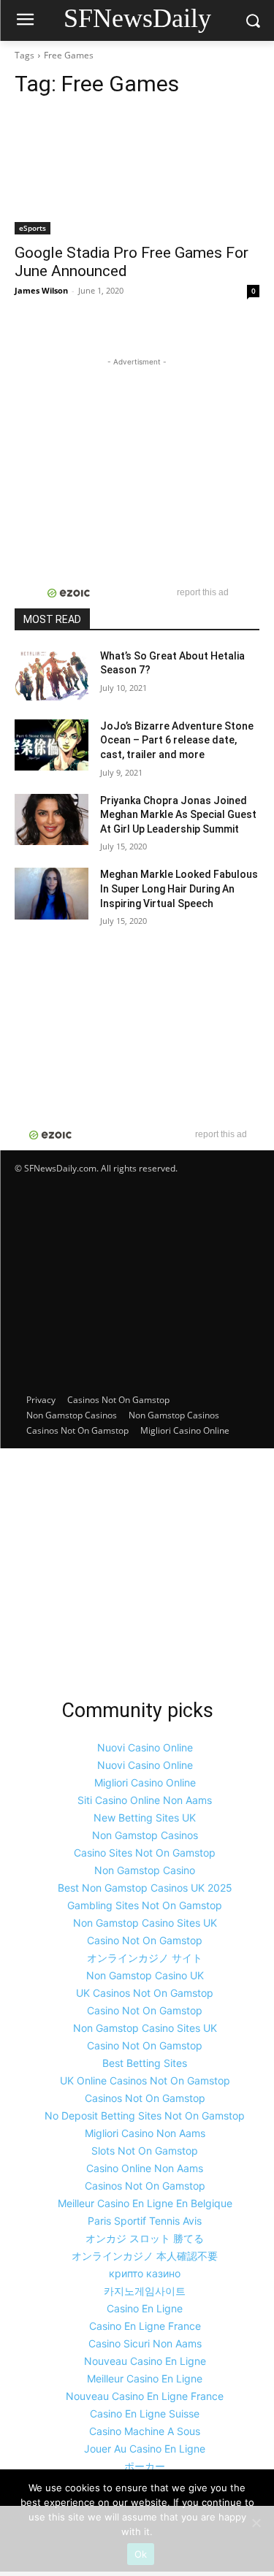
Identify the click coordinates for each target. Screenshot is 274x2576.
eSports (33, 228)
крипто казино (145, 2273)
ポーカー (145, 2466)
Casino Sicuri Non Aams (145, 2343)
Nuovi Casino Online (145, 1747)
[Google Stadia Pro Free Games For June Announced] (137, 173)
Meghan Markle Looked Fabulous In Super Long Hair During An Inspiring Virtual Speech (179, 888)
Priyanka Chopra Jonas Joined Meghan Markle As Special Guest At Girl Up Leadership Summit (178, 815)
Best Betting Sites (145, 2063)
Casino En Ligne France (145, 2326)
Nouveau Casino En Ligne (145, 2361)
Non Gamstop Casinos (72, 1415)
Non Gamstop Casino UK (145, 1975)
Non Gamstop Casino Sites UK (145, 1923)
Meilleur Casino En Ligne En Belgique (145, 2203)
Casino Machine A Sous (145, 2431)
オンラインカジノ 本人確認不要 (145, 2256)
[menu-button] (25, 21)
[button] (252, 21)
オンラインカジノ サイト (145, 1958)
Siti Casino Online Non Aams (145, 1800)
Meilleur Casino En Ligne (145, 2378)
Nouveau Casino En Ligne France (145, 2396)
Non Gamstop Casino (145, 1870)
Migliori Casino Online (185, 1430)
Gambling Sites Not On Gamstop (145, 1905)
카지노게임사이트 (145, 2291)
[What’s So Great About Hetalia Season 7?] (52, 675)
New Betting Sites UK (145, 1818)
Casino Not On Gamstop (145, 1940)
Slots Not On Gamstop (145, 2151)
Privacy (41, 1400)
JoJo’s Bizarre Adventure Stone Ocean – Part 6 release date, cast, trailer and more (177, 740)
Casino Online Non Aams (145, 2168)
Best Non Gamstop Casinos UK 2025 (145, 1888)
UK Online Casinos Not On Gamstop (145, 2080)
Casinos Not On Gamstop (118, 1400)
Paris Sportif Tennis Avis (145, 2221)
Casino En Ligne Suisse (145, 2413)
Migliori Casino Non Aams (145, 2133)
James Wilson (41, 290)
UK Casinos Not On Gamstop (145, 1993)
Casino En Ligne (145, 2308)
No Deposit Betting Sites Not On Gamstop (145, 2116)
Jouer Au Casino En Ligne (145, 2449)
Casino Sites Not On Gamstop (145, 1853)
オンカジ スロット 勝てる (145, 2238)
